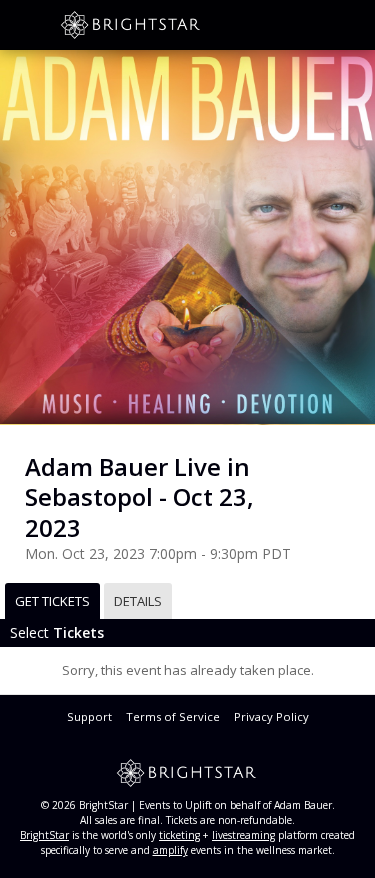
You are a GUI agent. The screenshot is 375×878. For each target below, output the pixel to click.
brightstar (160, 25)
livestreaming (243, 835)
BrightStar (44, 835)
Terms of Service (173, 716)
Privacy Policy (271, 716)
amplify (170, 850)
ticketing (179, 835)
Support (89, 716)
